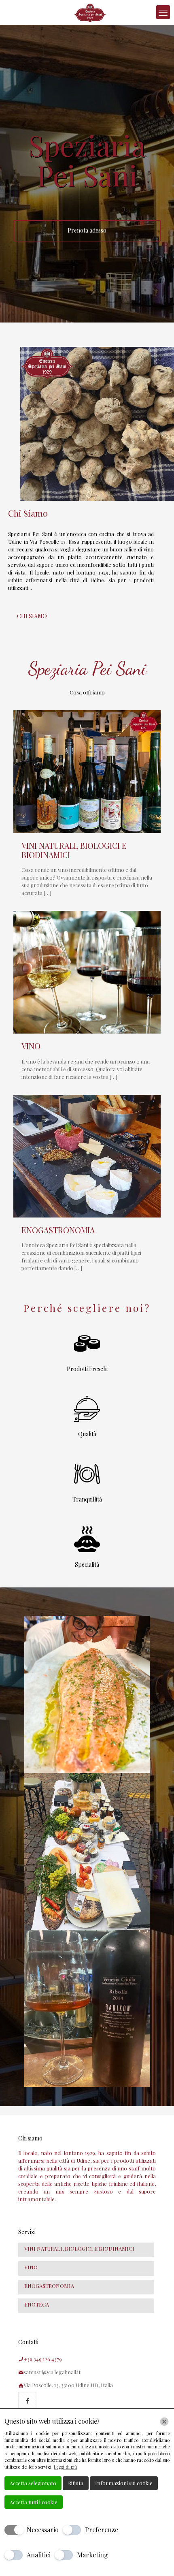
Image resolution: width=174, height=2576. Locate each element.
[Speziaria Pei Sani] (90, 12)
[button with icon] (27, 2401)
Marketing (92, 2555)
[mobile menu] (163, 12)
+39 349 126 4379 (43, 2359)
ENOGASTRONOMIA (58, 1230)
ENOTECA (37, 2304)
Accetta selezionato (33, 2483)
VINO (31, 1046)
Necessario (43, 2530)
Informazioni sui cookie (124, 2483)
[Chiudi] (164, 2422)
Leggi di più (65, 2467)
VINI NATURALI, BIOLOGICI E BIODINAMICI (74, 850)
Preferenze (102, 2530)
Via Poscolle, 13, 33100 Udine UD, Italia (68, 2385)
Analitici (39, 2555)
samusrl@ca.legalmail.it (52, 2372)
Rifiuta (76, 2483)
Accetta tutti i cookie (34, 2502)
